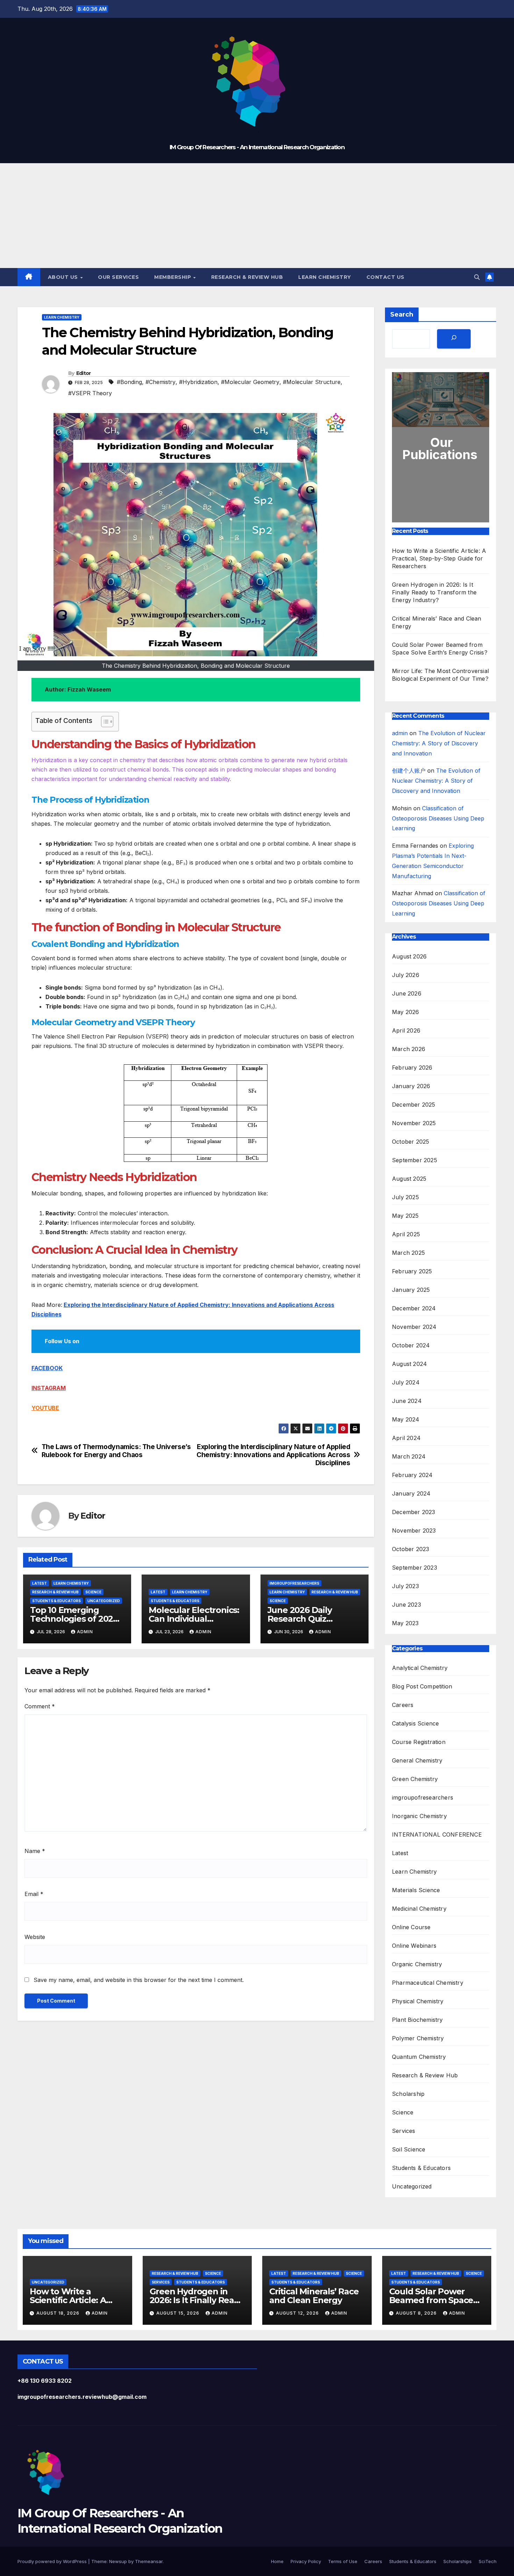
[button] (477, 277)
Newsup (118, 2561)
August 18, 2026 (59, 2313)
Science (93, 1592)
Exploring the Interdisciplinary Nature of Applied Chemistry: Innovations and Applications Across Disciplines (273, 1455)
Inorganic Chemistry (419, 1816)
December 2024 (414, 1308)
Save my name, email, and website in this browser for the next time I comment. (139, 1980)
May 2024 (406, 1419)
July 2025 (405, 1197)
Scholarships (458, 2561)
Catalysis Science (415, 1723)
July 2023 (405, 1586)
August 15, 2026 (179, 2313)
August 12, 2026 (298, 2313)
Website (35, 1937)
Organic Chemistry (417, 1964)
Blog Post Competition (422, 1686)
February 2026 (412, 1068)
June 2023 (406, 1605)
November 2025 (414, 1123)
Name (35, 1851)
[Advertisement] (257, 216)
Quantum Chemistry (419, 2057)
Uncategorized (104, 1601)
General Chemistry (417, 1760)
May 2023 (405, 1623)
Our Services (118, 277)
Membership (173, 277)
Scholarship (408, 2094)
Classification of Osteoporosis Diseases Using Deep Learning (438, 818)
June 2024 (407, 1401)
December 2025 (414, 1105)
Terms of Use (343, 2561)
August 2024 (409, 1364)
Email (34, 1894)
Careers (403, 1705)
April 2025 (406, 1234)
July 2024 (406, 1382)
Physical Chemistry (418, 2001)
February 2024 (412, 1475)
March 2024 (409, 1456)
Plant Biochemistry (417, 2020)
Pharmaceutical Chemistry (428, 1983)
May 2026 (406, 1012)
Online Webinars (414, 1946)
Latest (40, 1583)
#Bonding (129, 382)
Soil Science (409, 2149)
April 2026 (406, 1030)
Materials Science (416, 1890)
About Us (64, 277)
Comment (40, 1706)
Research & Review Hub (247, 277)
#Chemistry (160, 382)
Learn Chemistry (325, 277)
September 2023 (415, 1568)
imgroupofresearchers (294, 1583)
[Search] (454, 339)
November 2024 (414, 1327)
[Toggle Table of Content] (104, 722)
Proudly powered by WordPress (53, 2561)
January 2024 (411, 1493)
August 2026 (409, 956)
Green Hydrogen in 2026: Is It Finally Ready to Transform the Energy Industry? (434, 592)
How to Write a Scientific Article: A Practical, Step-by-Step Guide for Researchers (439, 558)
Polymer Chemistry (418, 2038)
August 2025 (409, 1179)
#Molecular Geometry (250, 382)
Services (404, 2131)
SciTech (488, 2561)
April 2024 (406, 1438)
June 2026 (407, 993)
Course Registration (419, 1742)
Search (402, 314)
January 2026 (411, 1086)
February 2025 (412, 1271)
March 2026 (409, 1049)
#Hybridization (198, 382)
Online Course (411, 1927)
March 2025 (408, 1253)
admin (85, 1632)
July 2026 (406, 975)
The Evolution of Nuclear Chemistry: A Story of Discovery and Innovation (439, 743)
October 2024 (411, 1345)
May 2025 (405, 1216)
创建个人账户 (409, 770)
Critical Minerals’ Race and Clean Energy (314, 2296)
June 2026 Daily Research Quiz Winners (300, 1619)
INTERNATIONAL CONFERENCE (437, 1835)
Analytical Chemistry (420, 1668)
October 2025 (411, 1142)
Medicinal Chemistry (419, 1909)
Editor (84, 373)
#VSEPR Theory (90, 393)
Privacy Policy (306, 2561)
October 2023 (411, 1549)
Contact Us (385, 277)
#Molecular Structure (312, 382)
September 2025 (415, 1160)
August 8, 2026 (417, 2313)
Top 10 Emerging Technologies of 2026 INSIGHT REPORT (74, 1619)
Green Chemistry (415, 1779)
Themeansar (149, 2561)
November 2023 (414, 1531)
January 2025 (411, 1290)
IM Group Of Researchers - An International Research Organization (257, 147)
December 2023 (414, 1512)
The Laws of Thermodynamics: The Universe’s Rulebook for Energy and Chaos (116, 1451)
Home (277, 2561)
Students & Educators (56, 1601)
